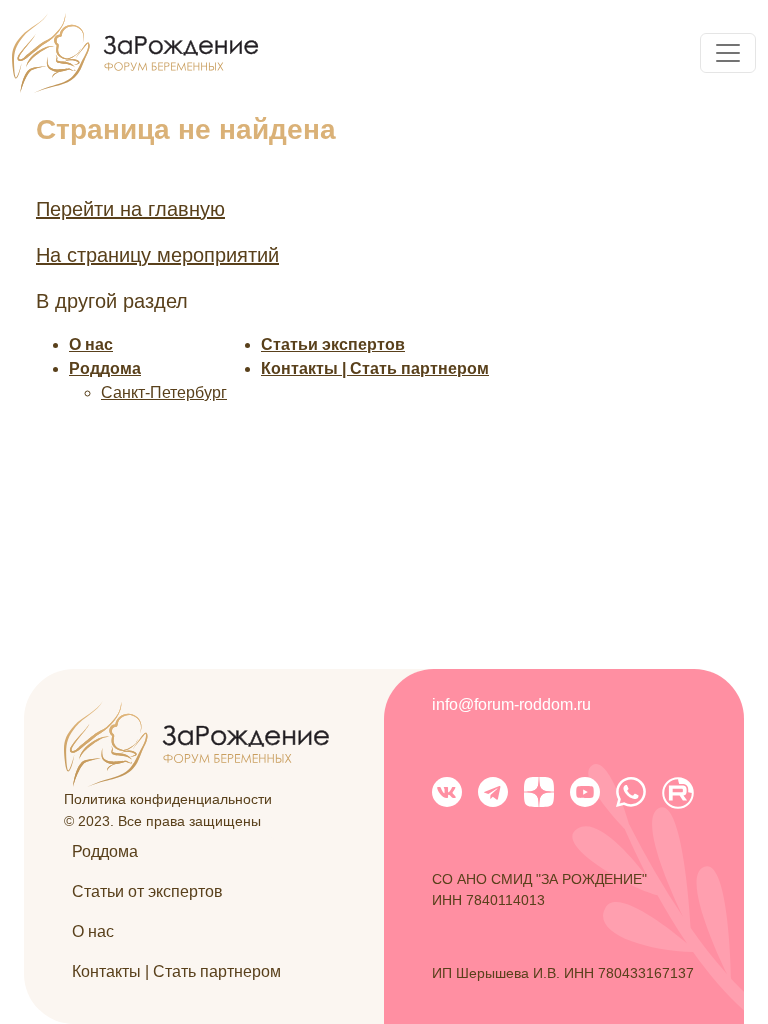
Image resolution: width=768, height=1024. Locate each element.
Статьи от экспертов (147, 891)
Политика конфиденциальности (168, 799)
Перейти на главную (130, 209)
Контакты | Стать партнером (375, 368)
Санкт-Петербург (164, 392)
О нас (91, 344)
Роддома (105, 368)
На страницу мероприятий (157, 255)
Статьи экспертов (333, 344)
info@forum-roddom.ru (511, 704)
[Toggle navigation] (728, 53)
